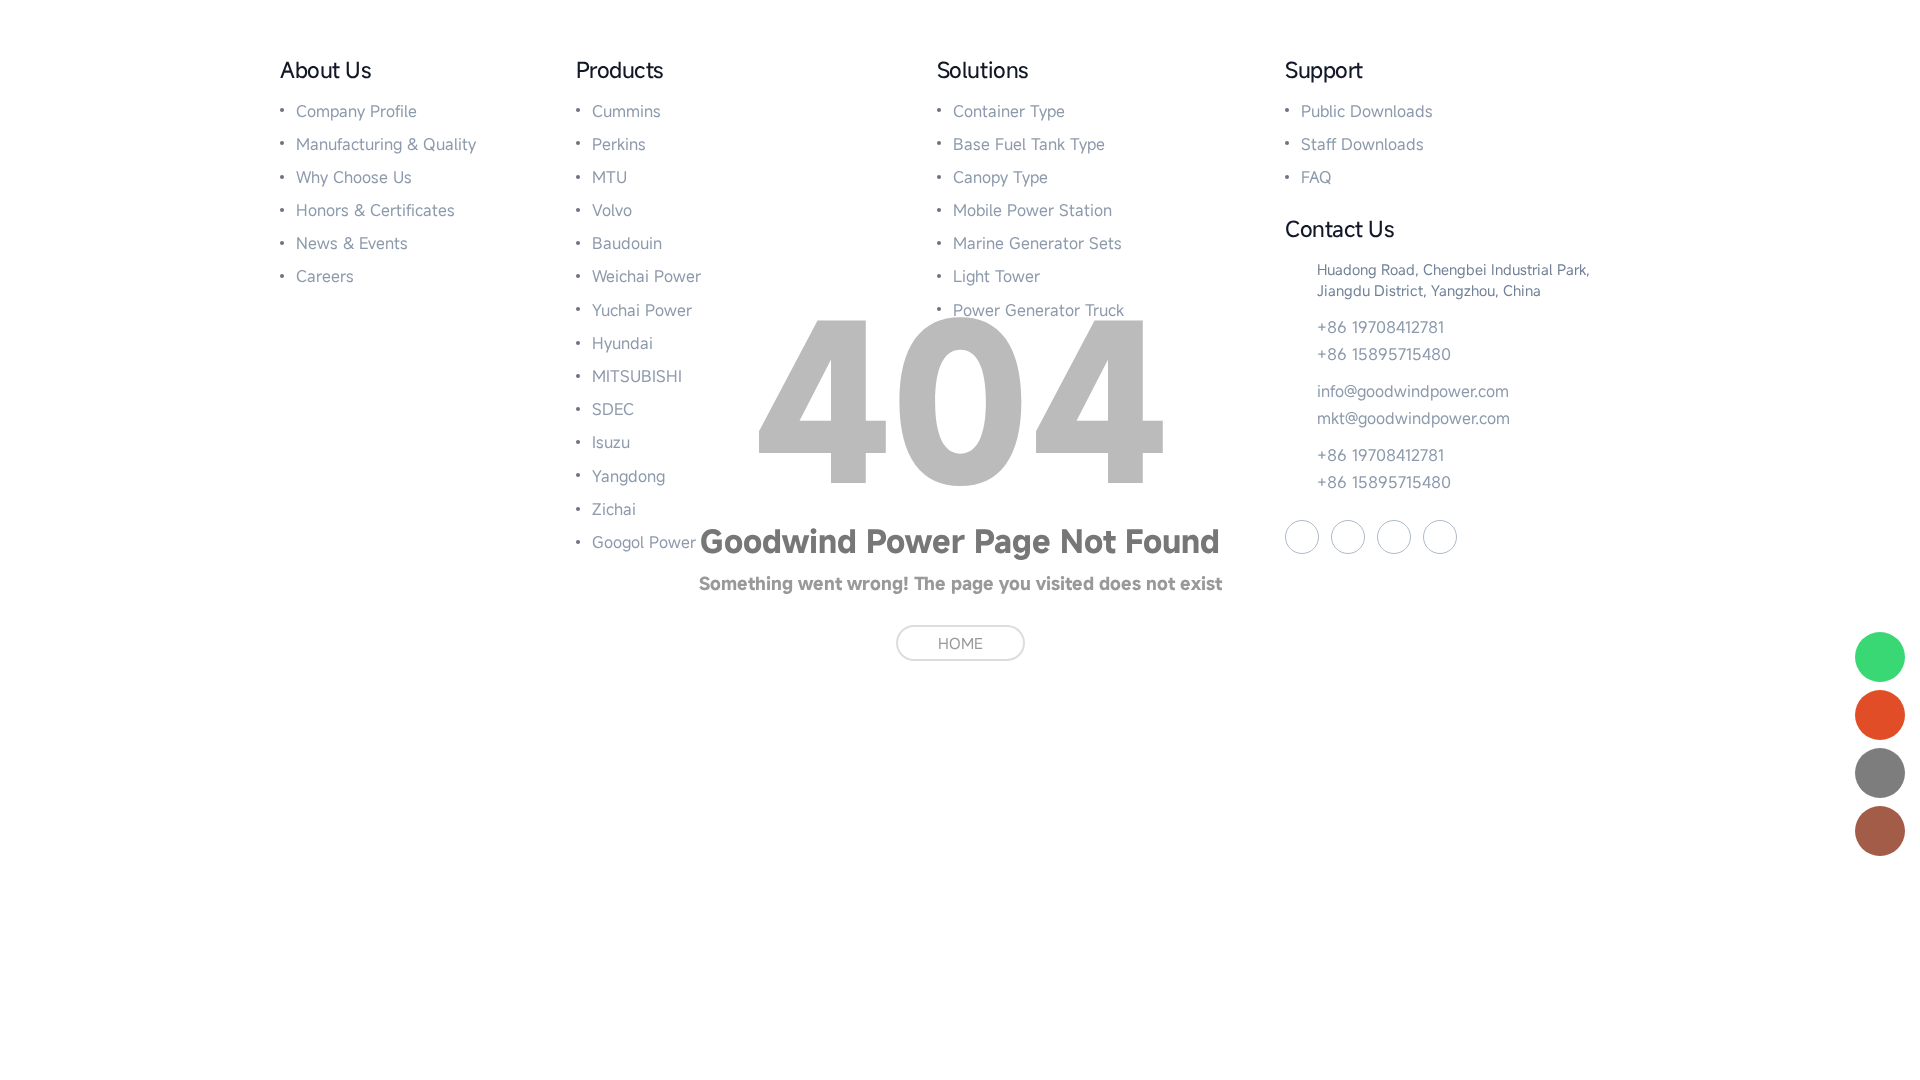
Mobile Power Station (1032, 210)
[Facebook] (1302, 537)
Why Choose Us (354, 177)
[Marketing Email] (1880, 715)
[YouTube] (1348, 537)
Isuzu (611, 442)
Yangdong (628, 476)
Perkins (619, 144)
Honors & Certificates (375, 210)
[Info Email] (1880, 773)
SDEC (613, 409)
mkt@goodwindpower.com (1413, 418)
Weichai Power (646, 276)
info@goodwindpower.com (1413, 391)
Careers (325, 276)
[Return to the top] (1880, 831)
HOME (960, 643)
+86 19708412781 (1380, 327)
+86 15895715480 (1384, 354)
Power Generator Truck (1038, 310)
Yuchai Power (642, 310)
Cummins (626, 111)
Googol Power (644, 542)
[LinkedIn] (1440, 537)
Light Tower (996, 276)
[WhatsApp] (1880, 657)
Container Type (1009, 111)
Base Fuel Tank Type (1029, 144)
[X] (1394, 537)
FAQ (1316, 177)
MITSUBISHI (637, 376)
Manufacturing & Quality (386, 144)
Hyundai (622, 343)
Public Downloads (1367, 111)
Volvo (612, 210)
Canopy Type (1000, 177)
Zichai (614, 509)
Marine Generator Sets (1037, 243)
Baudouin (627, 243)
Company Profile (356, 111)
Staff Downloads (1362, 144)
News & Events (352, 243)
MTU (609, 177)
